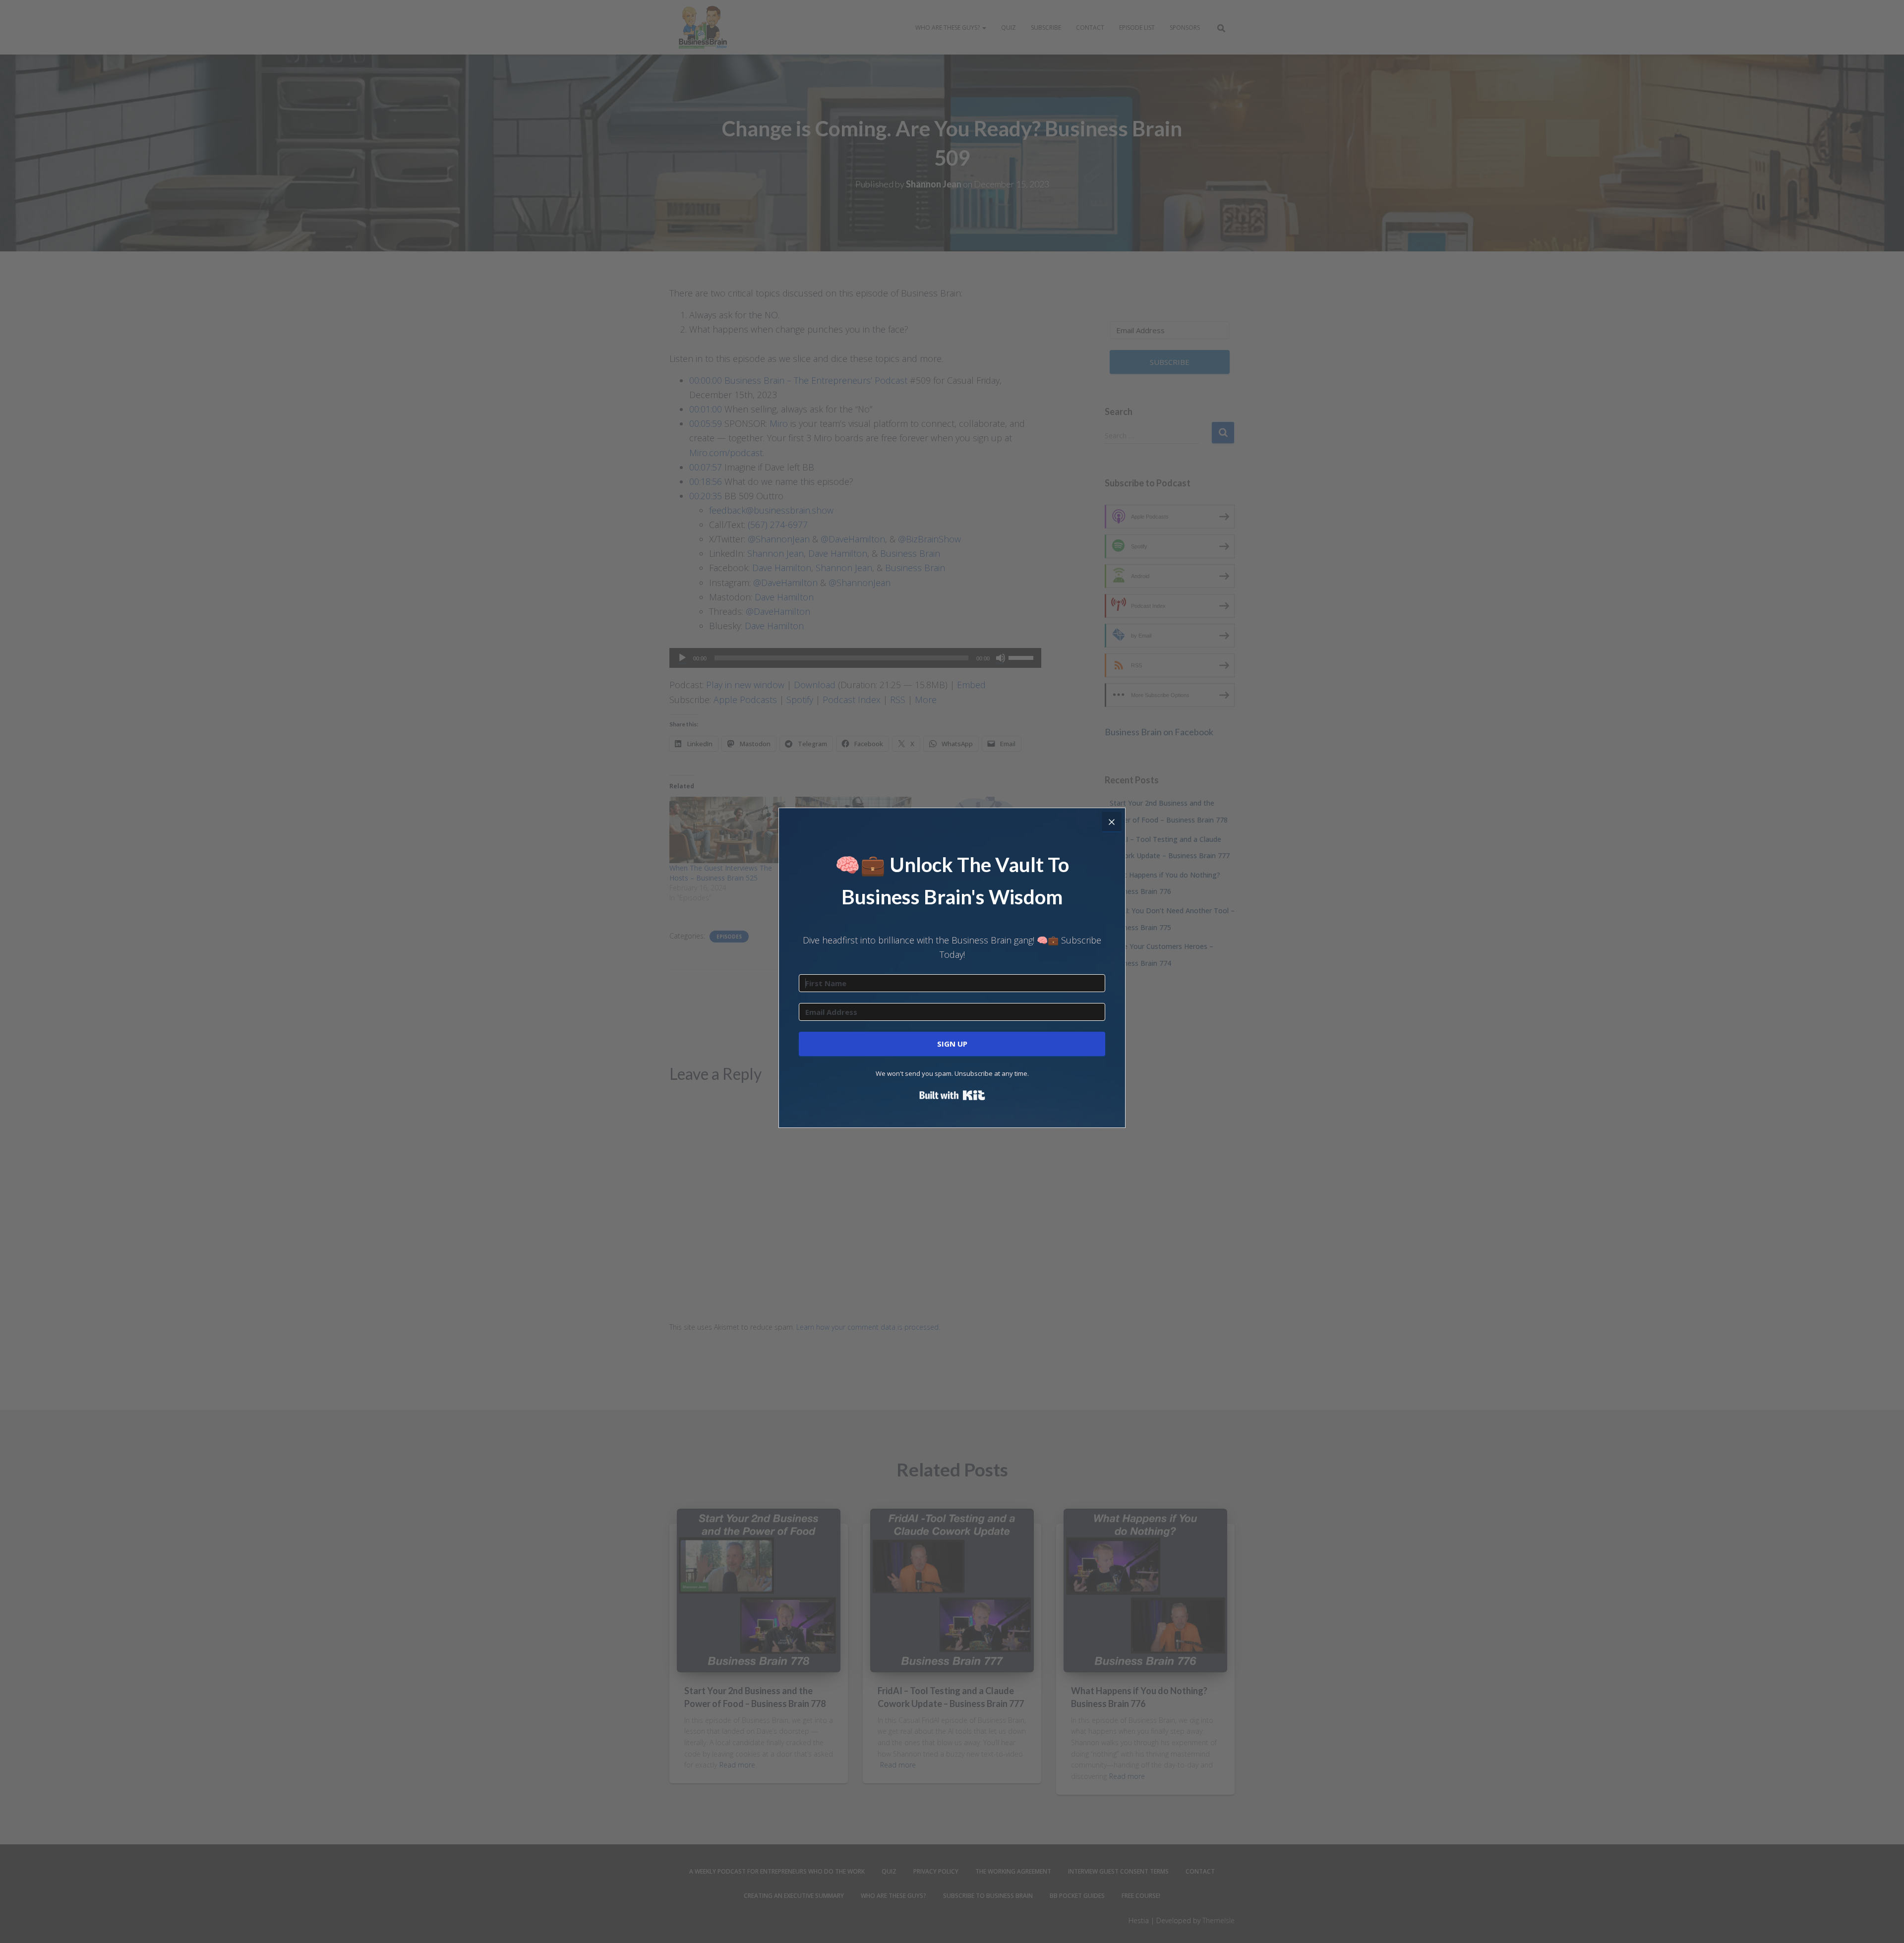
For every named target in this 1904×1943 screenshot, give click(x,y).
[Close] (1112, 822)
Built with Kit (952, 1095)
